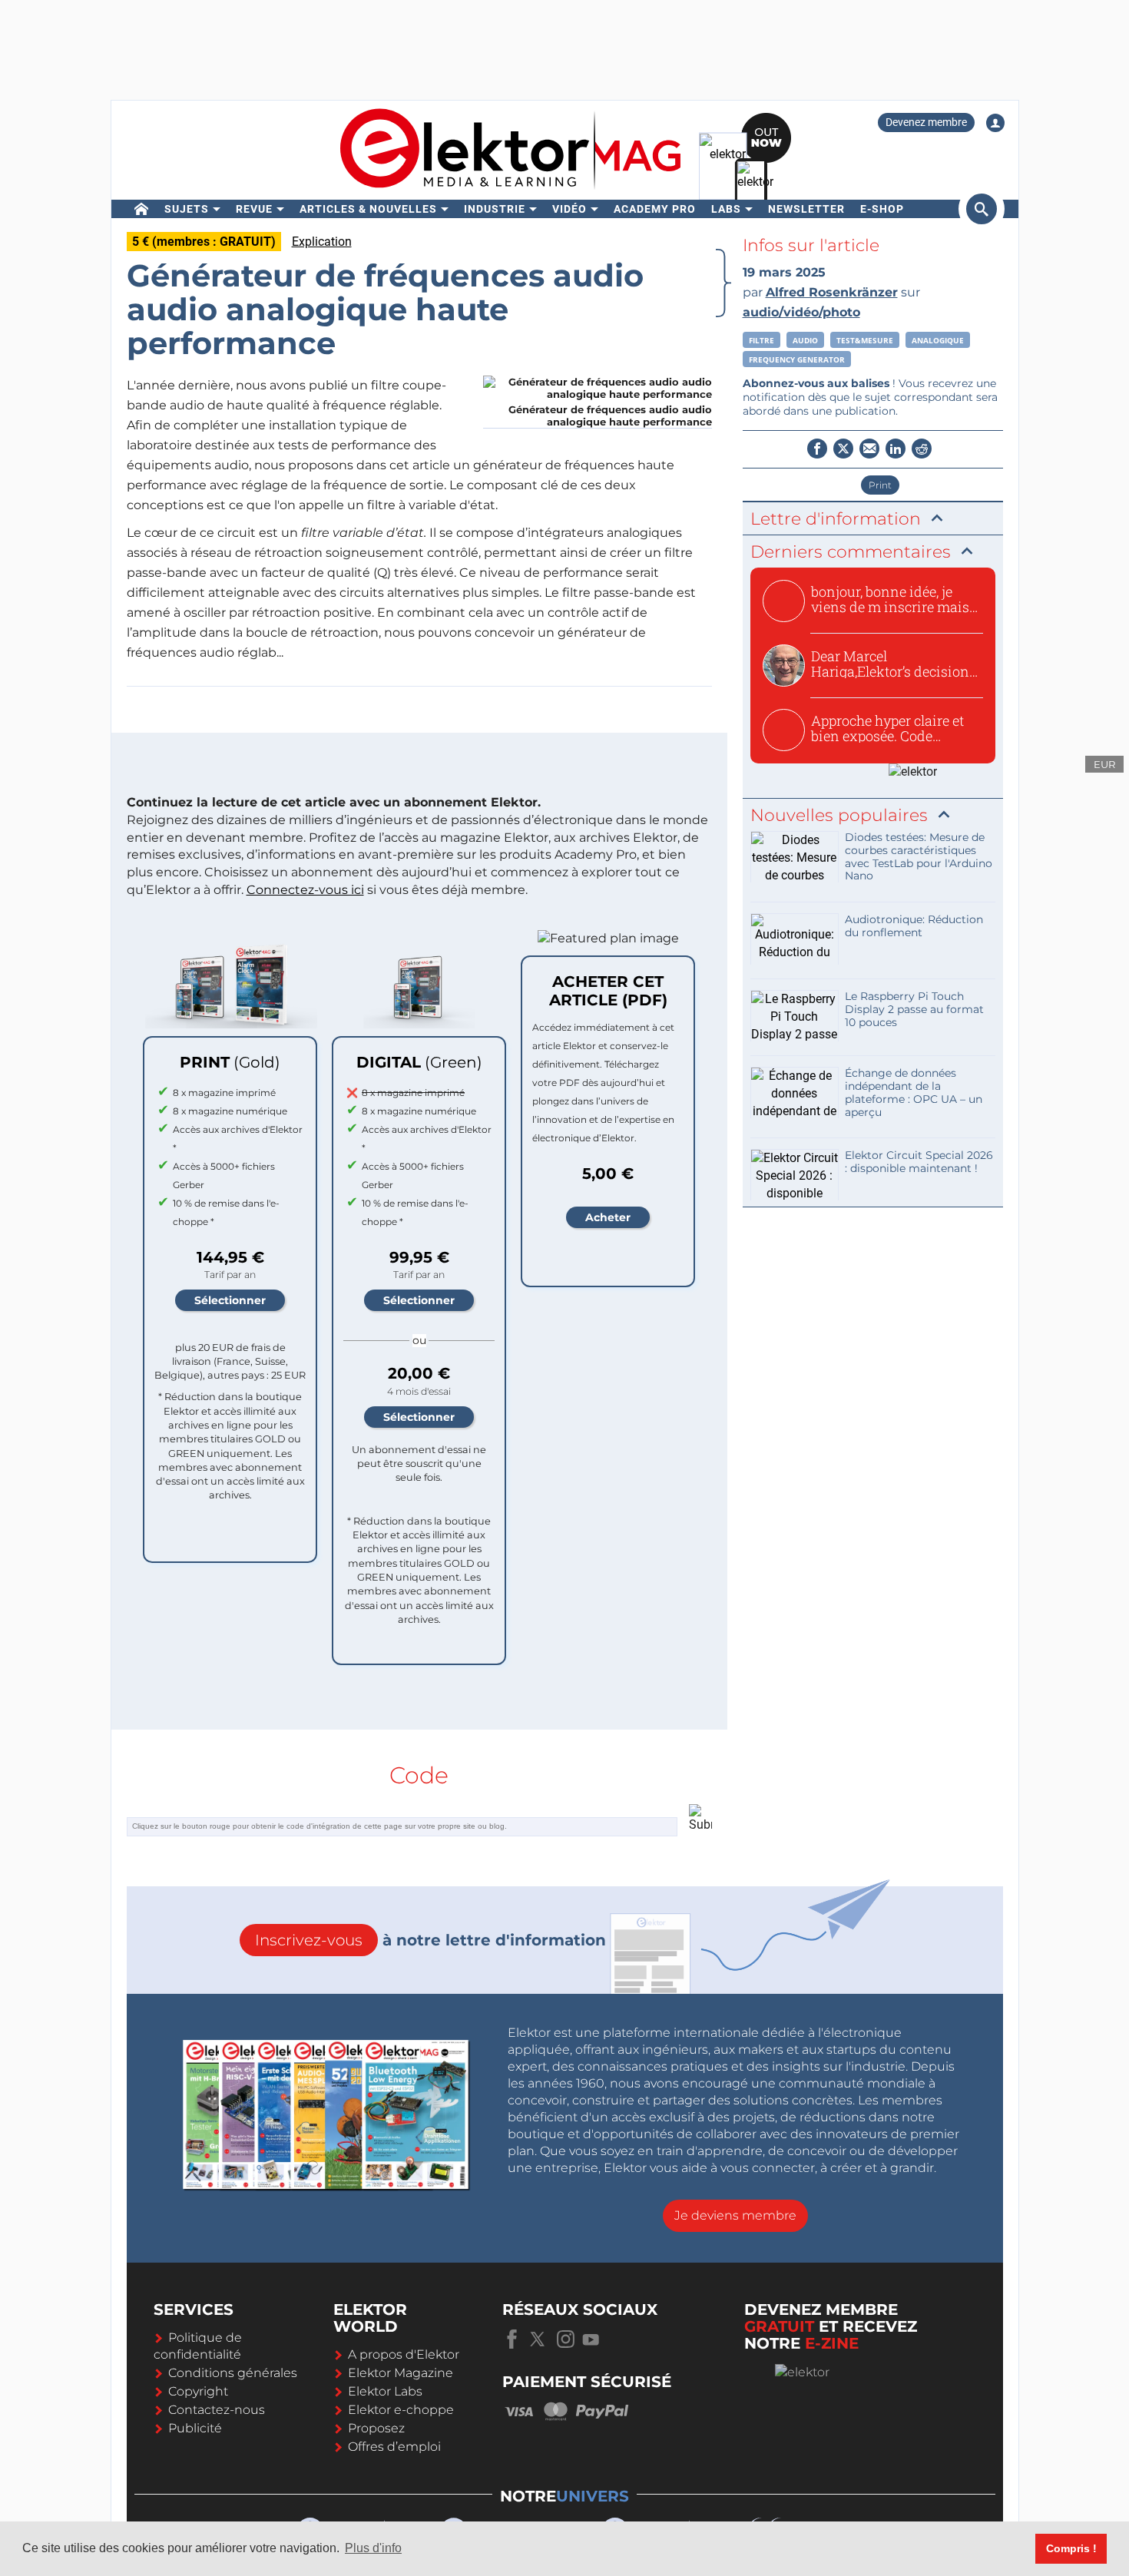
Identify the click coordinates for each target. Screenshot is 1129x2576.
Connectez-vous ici (305, 890)
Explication (322, 242)
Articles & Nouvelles (368, 209)
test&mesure (865, 340)
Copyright (198, 2391)
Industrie (495, 209)
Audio (805, 340)
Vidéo (569, 209)
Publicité (195, 2428)
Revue (254, 209)
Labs (726, 209)
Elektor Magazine (401, 2373)
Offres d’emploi (394, 2447)
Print (880, 485)
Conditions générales (233, 2373)
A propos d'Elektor (404, 2354)
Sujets (187, 209)
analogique (938, 340)
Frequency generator (797, 359)
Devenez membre (926, 122)
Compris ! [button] (1071, 2548)
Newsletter (806, 209)
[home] (142, 209)
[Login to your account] (995, 123)
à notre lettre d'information (430, 1940)
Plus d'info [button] (373, 2548)
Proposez (376, 2428)
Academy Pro (655, 209)
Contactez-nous (217, 2410)
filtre (761, 340)
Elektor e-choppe (401, 2410)
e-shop (882, 209)
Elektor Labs (385, 2391)
